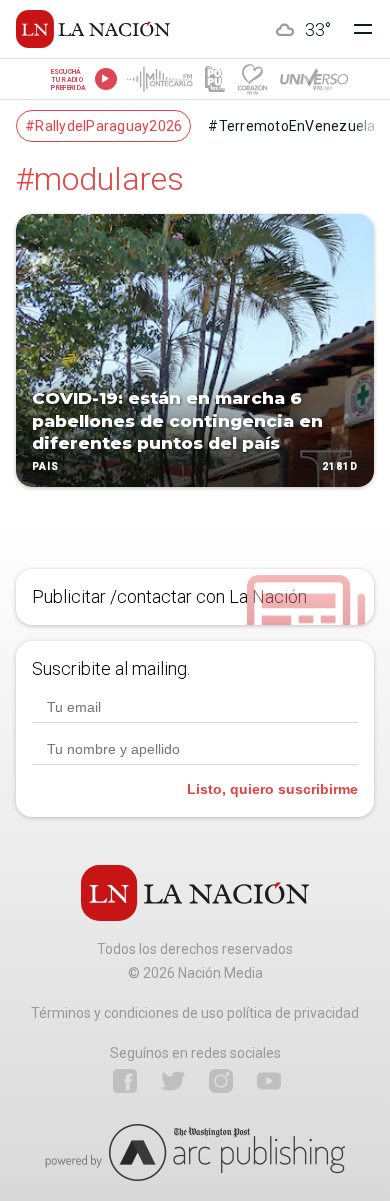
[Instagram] (221, 1081)
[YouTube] (269, 1081)
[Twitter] (173, 1081)
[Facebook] (125, 1081)
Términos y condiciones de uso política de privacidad (195, 1013)
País (45, 466)
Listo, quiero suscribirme (272, 789)
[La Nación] (93, 29)
